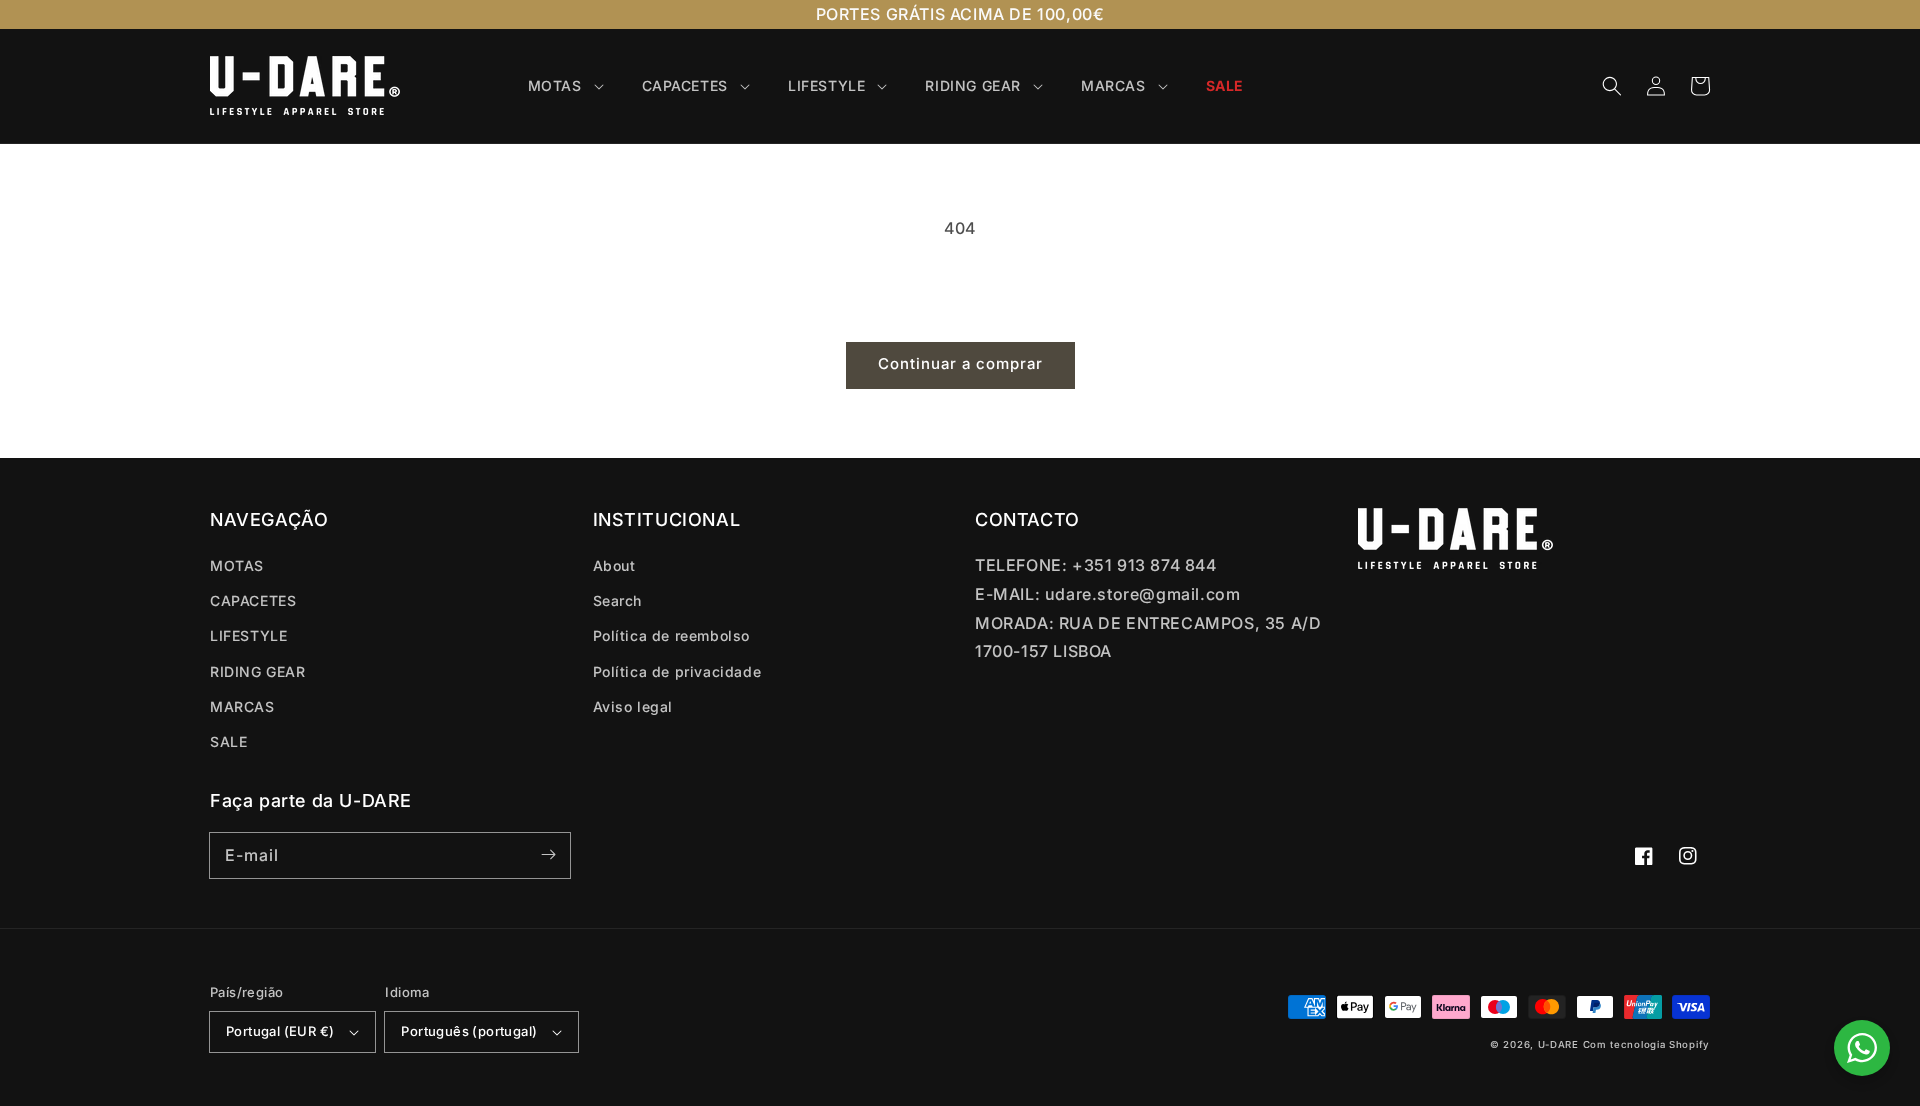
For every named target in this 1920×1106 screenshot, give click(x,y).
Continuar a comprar (960, 363)
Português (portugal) (469, 1031)
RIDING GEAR (258, 671)
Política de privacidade (677, 671)
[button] (1612, 86)
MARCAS (242, 706)
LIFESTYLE (248, 635)
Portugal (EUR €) (280, 1031)
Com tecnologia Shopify (1646, 1044)
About (614, 565)
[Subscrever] (548, 855)
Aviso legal (633, 706)
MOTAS (237, 565)
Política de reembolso (672, 635)
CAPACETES (253, 600)
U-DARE (1558, 1044)
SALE (228, 741)
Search (618, 600)
